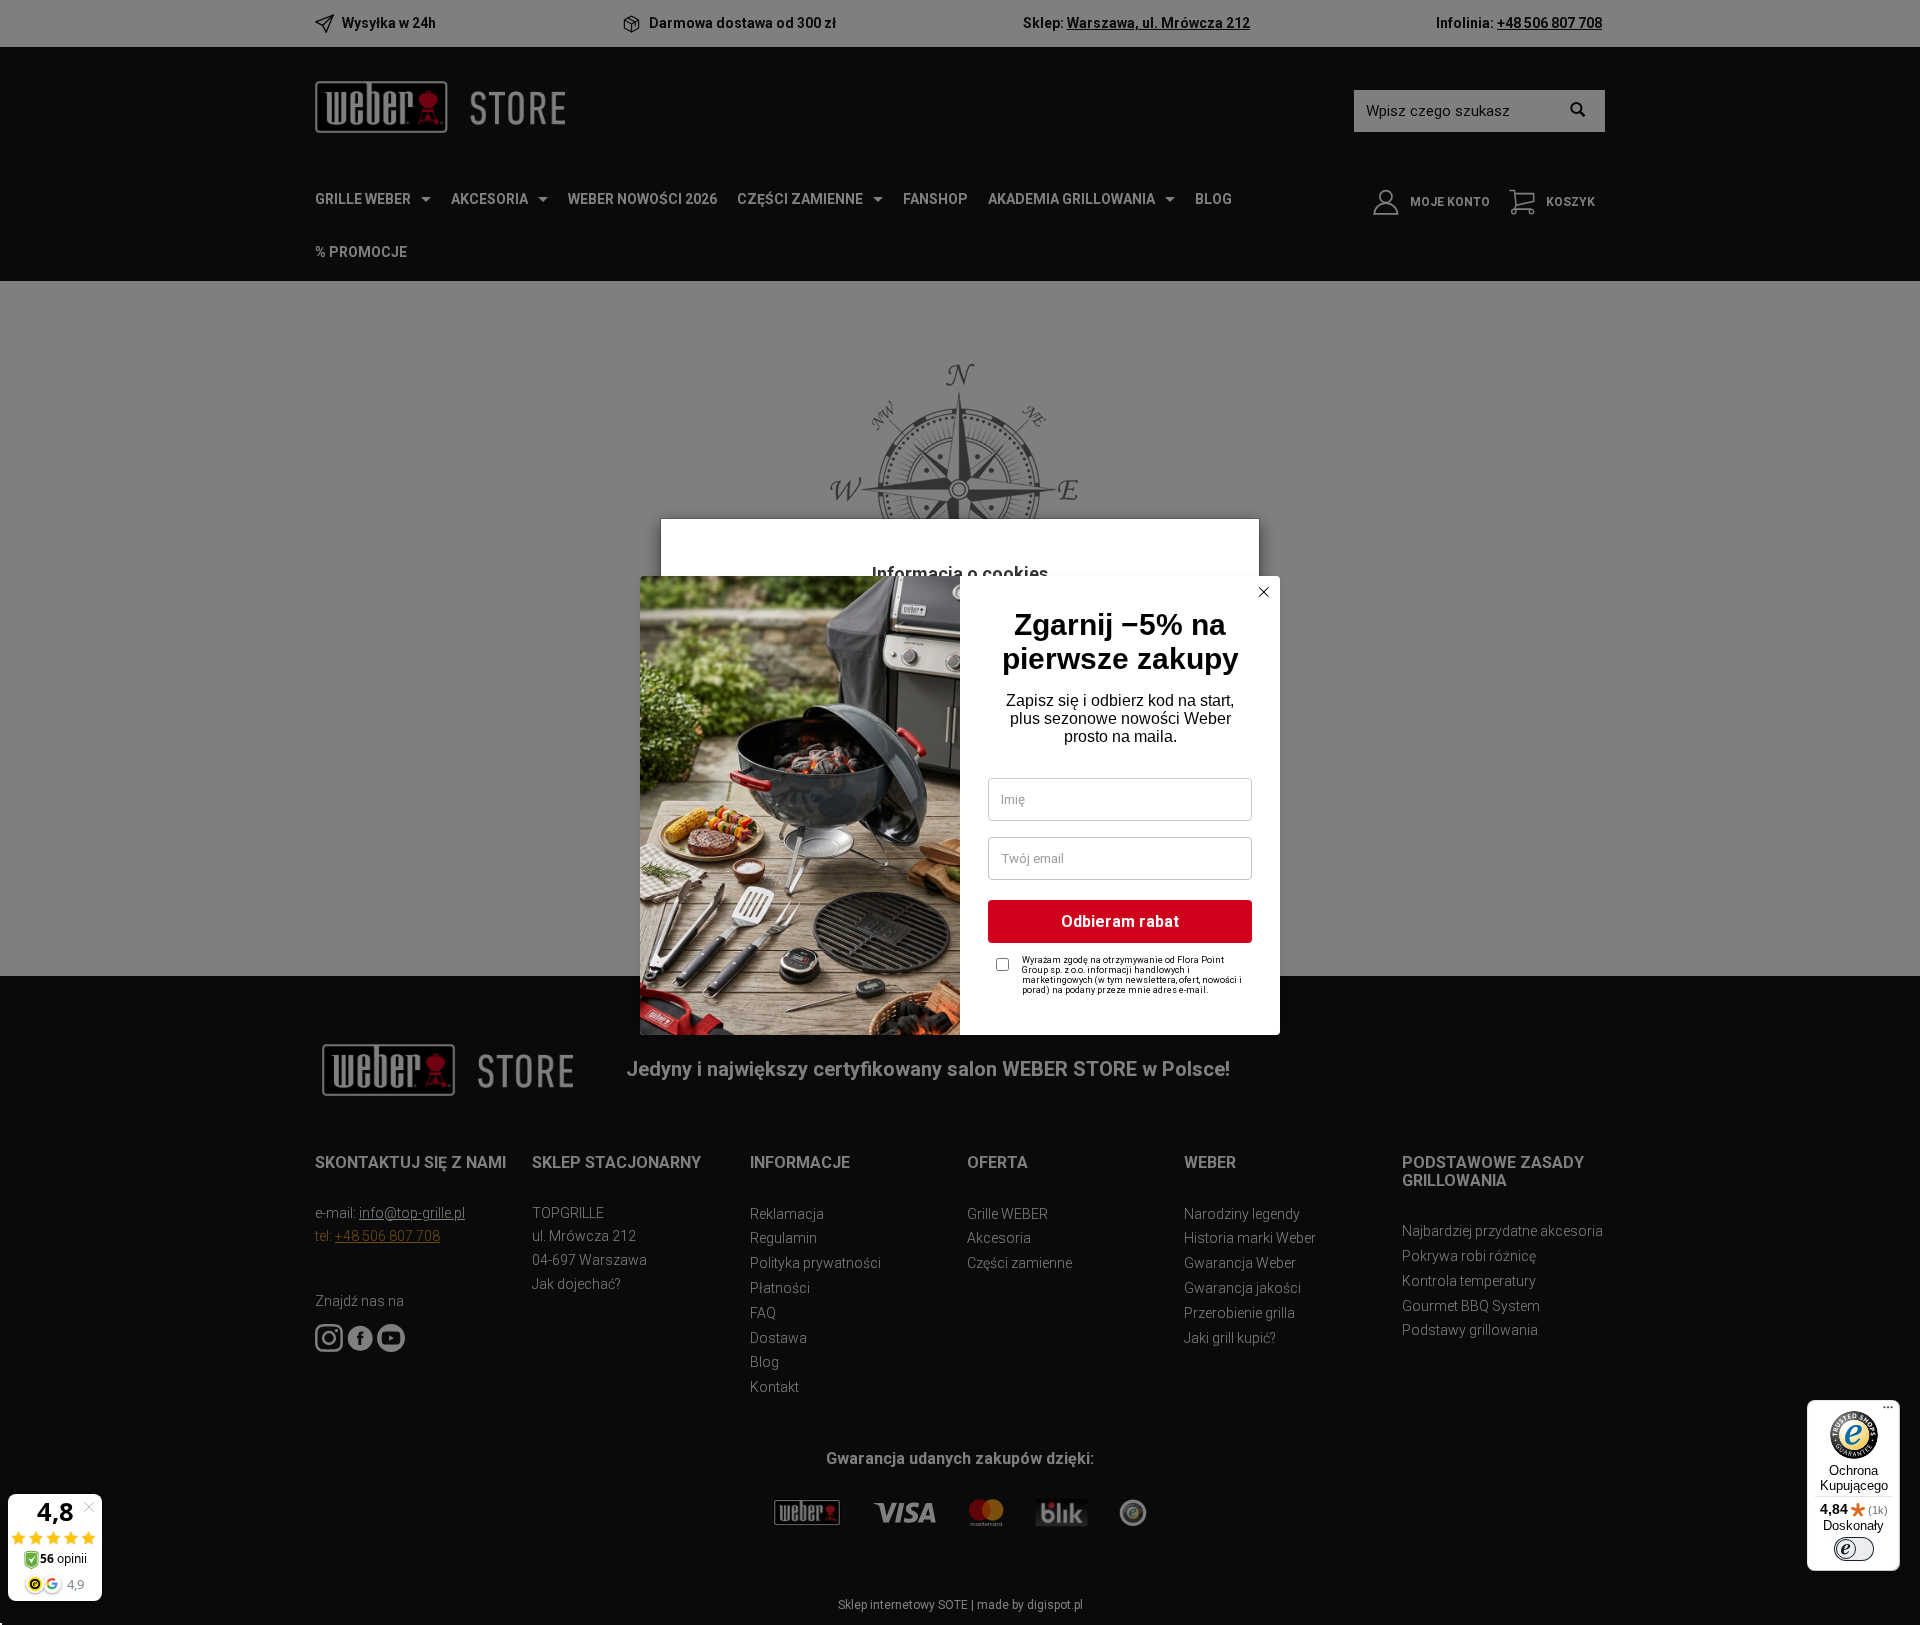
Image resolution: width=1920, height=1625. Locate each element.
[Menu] (1888, 1412)
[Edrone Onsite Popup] (960, 812)
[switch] (1854, 1549)
